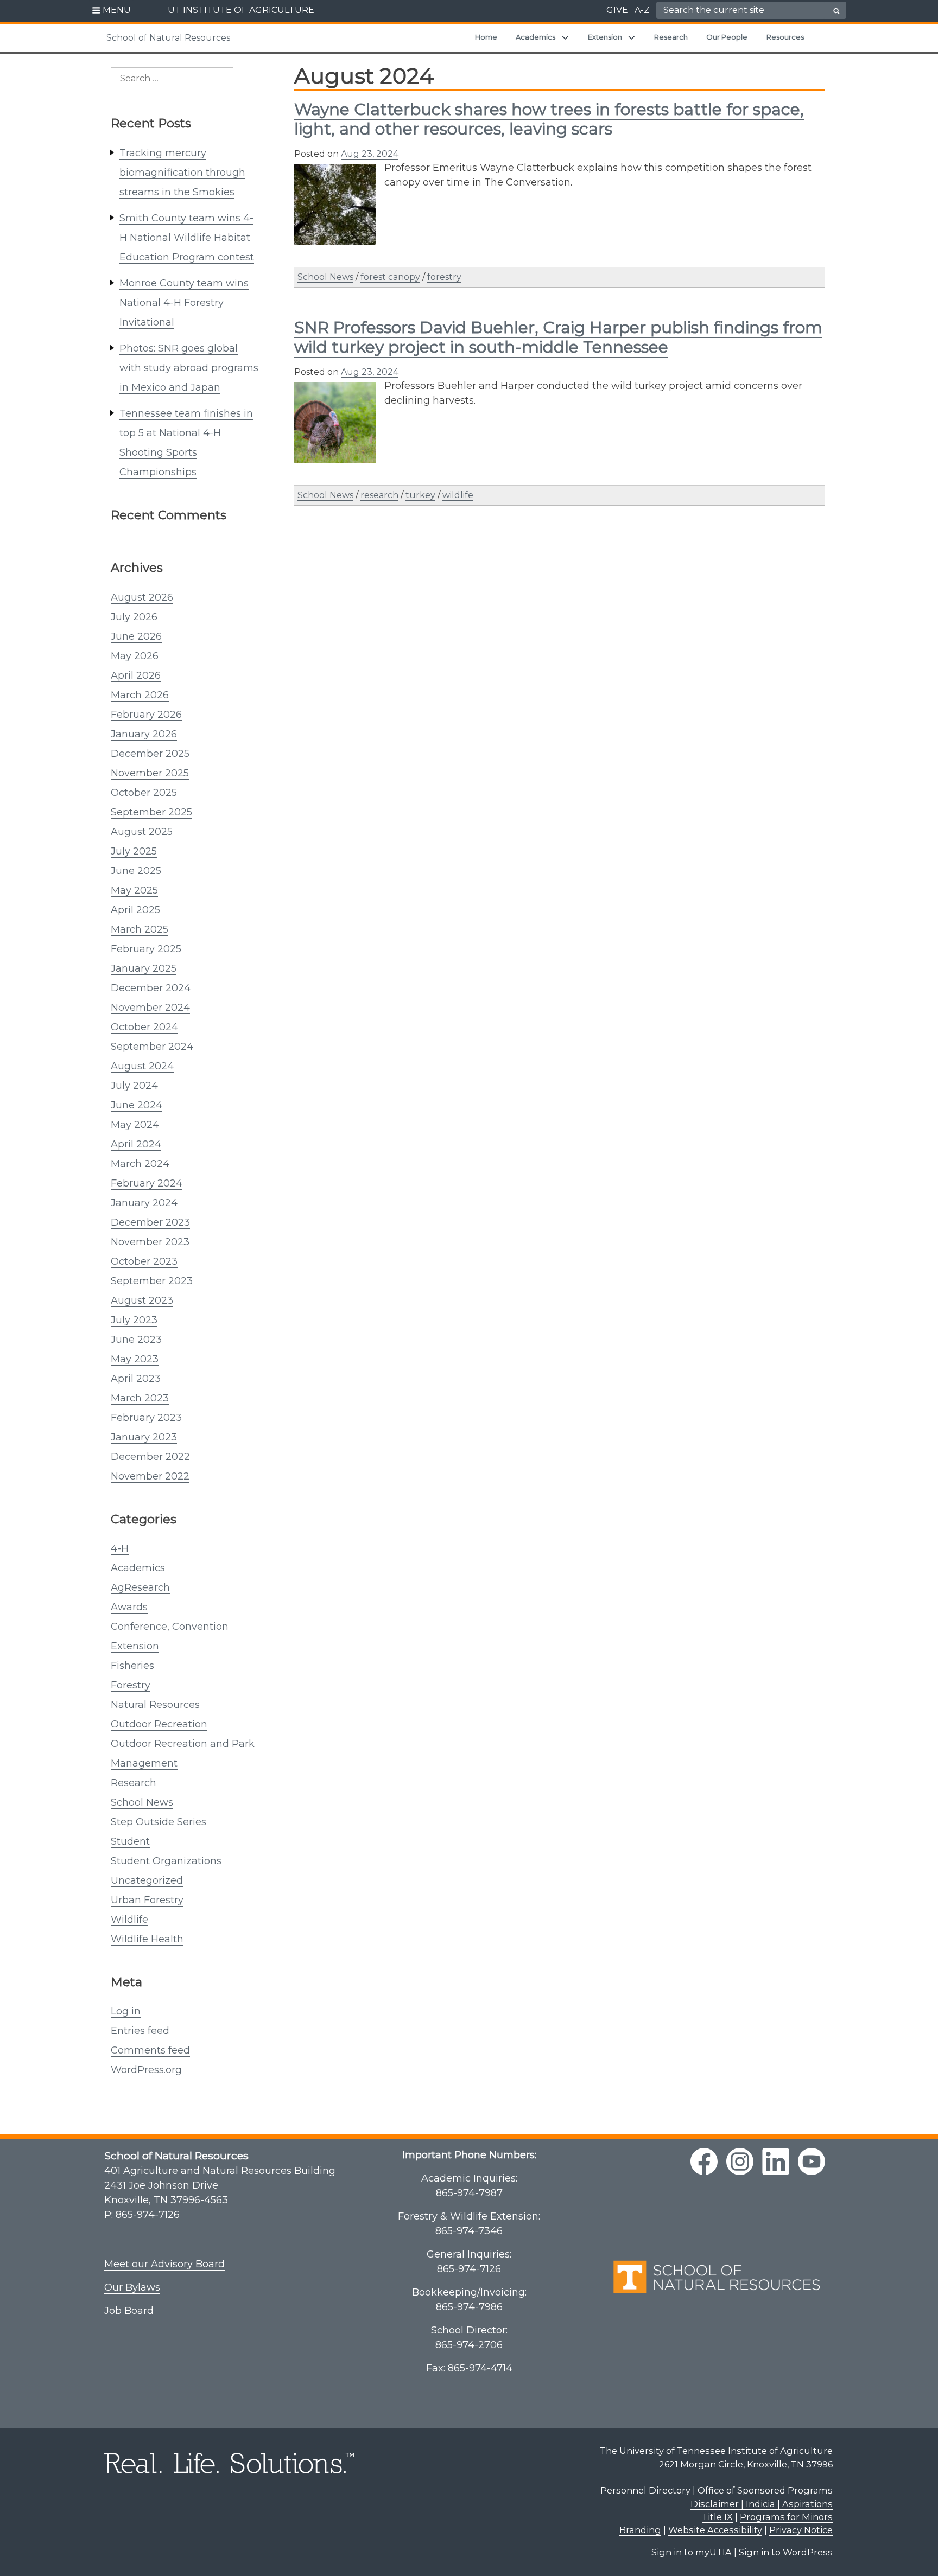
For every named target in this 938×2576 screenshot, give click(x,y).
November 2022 (150, 1476)
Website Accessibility (715, 2530)
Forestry (131, 1685)
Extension (605, 37)
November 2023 (150, 1242)
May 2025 (134, 890)
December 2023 (150, 1222)
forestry (444, 277)
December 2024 (151, 988)
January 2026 (144, 734)
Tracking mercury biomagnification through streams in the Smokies (182, 173)
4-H (120, 1548)
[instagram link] (740, 2161)
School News (142, 1802)
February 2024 (147, 1183)
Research (671, 37)
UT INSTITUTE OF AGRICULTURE (241, 10)
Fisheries (132, 1666)
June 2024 (137, 1105)
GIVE (617, 10)
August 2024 (142, 1066)
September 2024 (152, 1047)
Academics (535, 37)
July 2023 (134, 1320)
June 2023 (136, 1340)
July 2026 (134, 617)
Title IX (717, 2517)
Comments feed (150, 2050)
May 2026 (135, 656)
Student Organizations (166, 1861)
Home (486, 37)
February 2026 (146, 715)
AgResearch (140, 1587)
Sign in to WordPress (786, 2552)
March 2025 (140, 929)
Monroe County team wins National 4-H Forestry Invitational (184, 303)
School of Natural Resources (168, 38)
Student (130, 1841)
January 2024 (144, 1203)
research (379, 495)
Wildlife (129, 1920)
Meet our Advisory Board (164, 2264)
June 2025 (136, 871)
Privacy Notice (801, 2530)
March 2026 (140, 695)
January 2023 (144, 1437)
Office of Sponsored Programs (765, 2490)
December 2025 (150, 754)
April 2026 (136, 675)
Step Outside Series (159, 1822)
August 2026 (142, 597)
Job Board (129, 2311)
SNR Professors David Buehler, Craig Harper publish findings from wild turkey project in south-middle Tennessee (558, 337)
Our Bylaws (132, 2287)
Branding (640, 2530)
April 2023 (136, 1379)
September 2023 (152, 1281)
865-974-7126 (148, 2215)
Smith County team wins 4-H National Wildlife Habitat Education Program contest (187, 238)
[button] (112, 11)
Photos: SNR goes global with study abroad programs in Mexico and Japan (189, 368)
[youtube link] (812, 2161)
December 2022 (150, 1457)
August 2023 (142, 1300)
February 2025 (146, 949)
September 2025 (151, 812)
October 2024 (144, 1027)
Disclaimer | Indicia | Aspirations (762, 2504)
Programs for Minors (786, 2517)
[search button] (836, 11)
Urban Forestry (147, 1900)
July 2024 (134, 1086)
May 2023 (135, 1359)
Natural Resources (155, 1705)
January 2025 (144, 968)
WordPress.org (146, 2070)
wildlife (458, 495)
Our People (727, 37)
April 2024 (136, 1144)
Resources (785, 37)
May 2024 (135, 1125)
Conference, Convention (170, 1627)
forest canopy (390, 277)
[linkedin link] (776, 2161)
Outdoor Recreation (159, 1724)
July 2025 (134, 851)
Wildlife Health (147, 1939)
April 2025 (135, 910)
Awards (129, 1607)
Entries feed (140, 2031)
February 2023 (146, 1418)
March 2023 (140, 1398)
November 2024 (150, 1008)
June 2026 (136, 636)
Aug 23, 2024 (370, 154)
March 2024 (140, 1164)
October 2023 (144, 1261)
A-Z (642, 10)
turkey (420, 495)
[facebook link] (704, 2161)
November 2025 (150, 773)
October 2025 (144, 793)
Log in (126, 2011)
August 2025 (142, 832)
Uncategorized (147, 1880)
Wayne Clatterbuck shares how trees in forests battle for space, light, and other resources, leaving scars (549, 119)
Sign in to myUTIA (692, 2552)
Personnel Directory (645, 2490)
